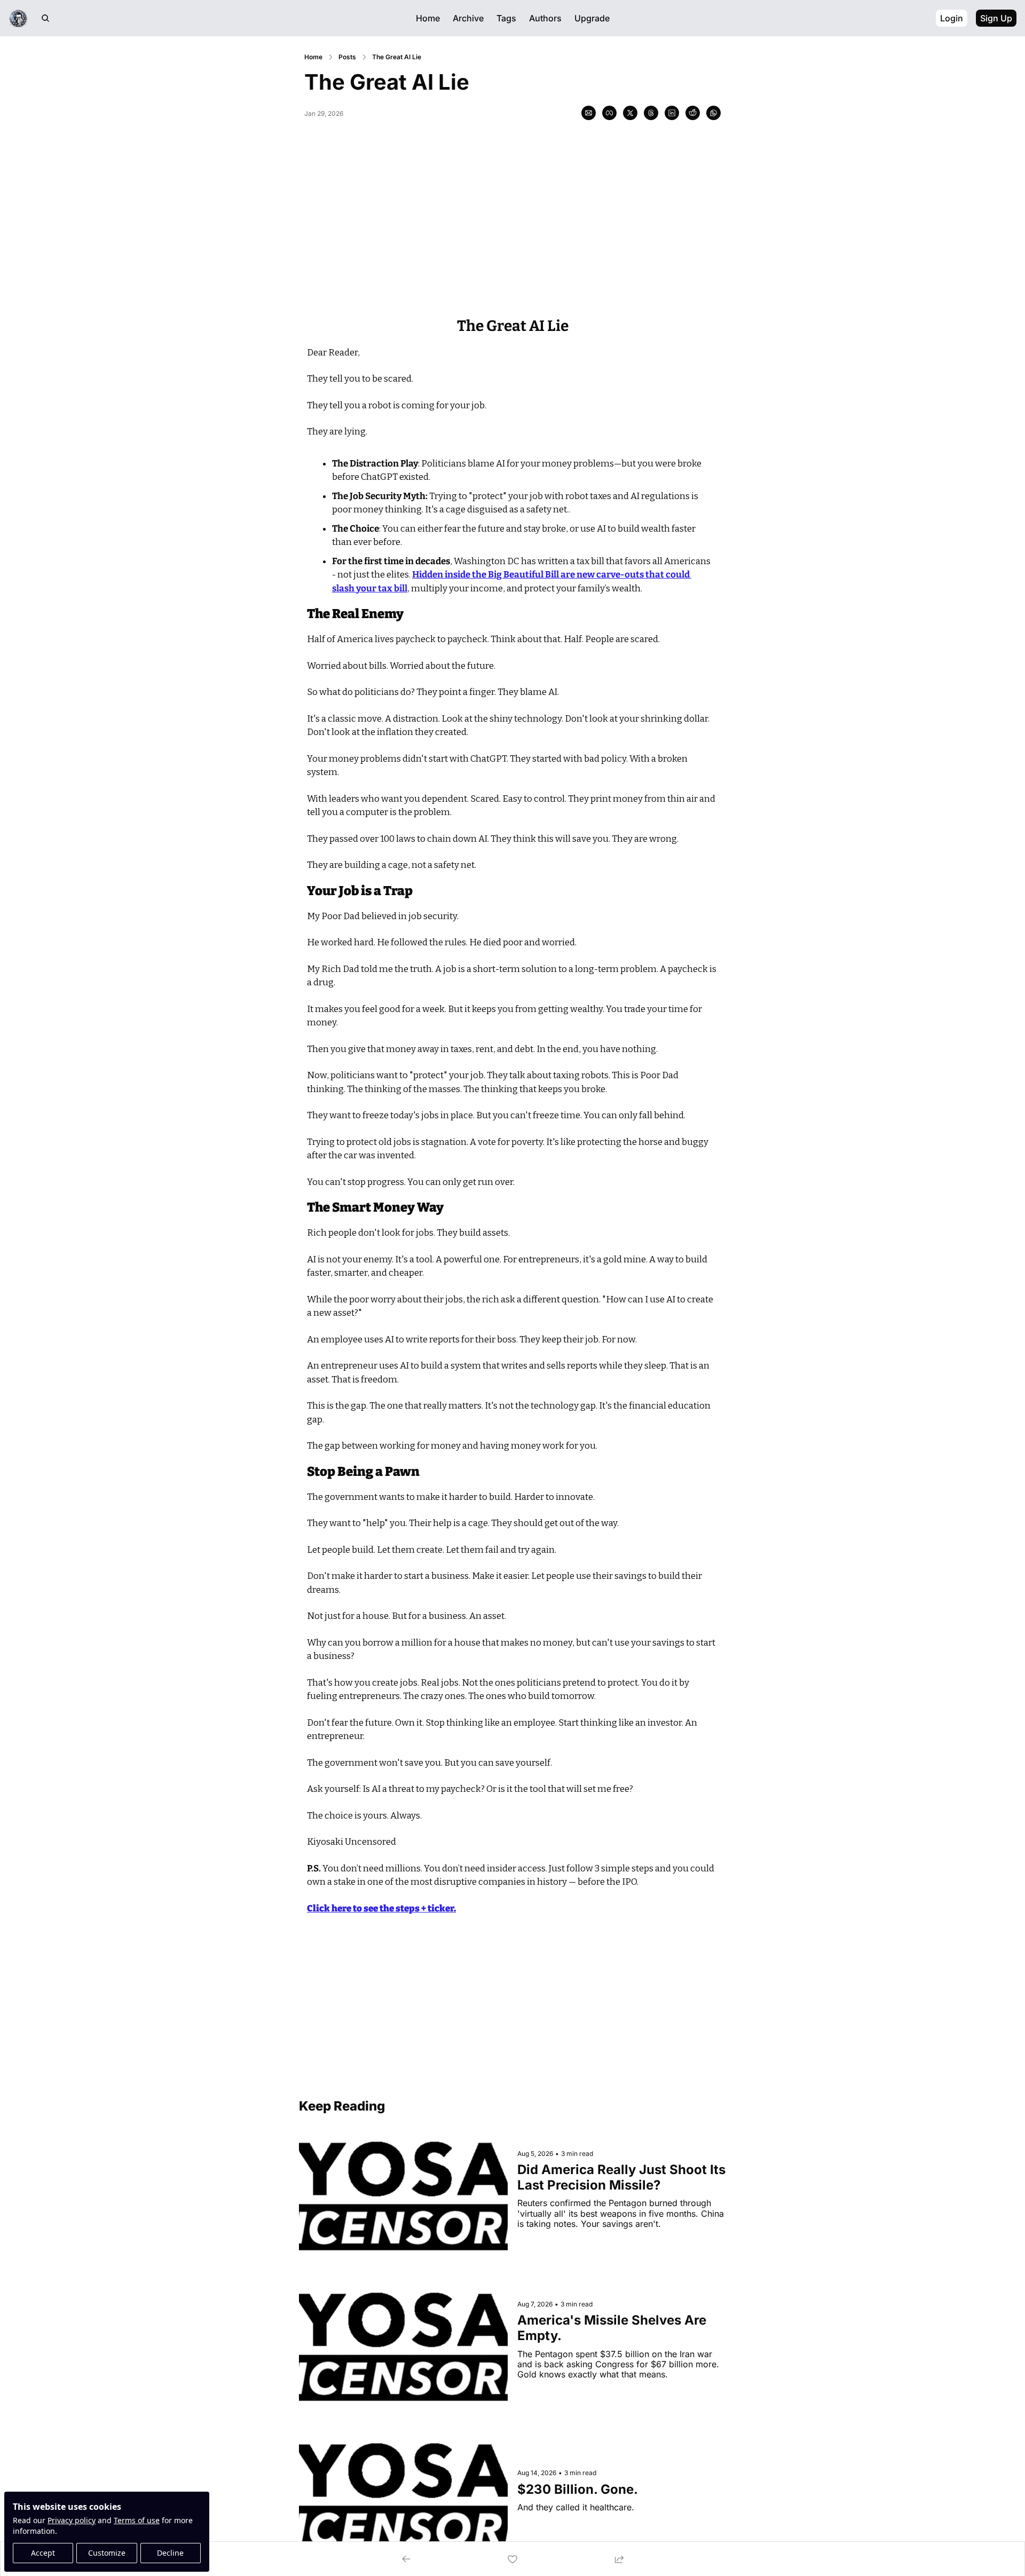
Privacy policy (72, 2520)
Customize (107, 2553)
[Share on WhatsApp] (713, 113)
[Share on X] (630, 113)
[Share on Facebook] (609, 113)
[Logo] (18, 18)
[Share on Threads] (651, 113)
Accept (43, 2553)
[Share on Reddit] (693, 113)
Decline (170, 2553)
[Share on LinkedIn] (672, 113)
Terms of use (137, 2520)
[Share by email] (589, 113)
